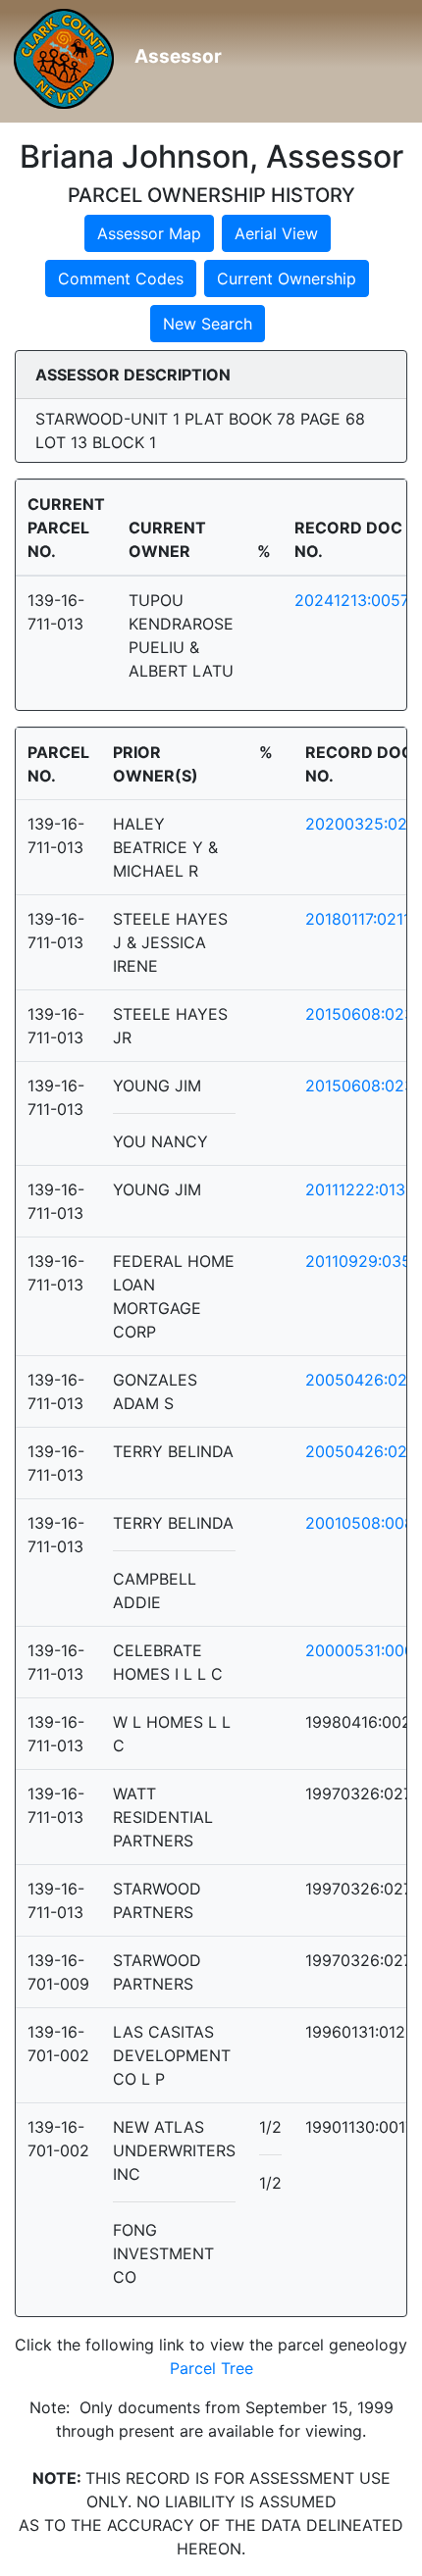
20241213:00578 (357, 600)
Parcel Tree (211, 2368)
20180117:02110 (363, 919)
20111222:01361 (364, 1189)
